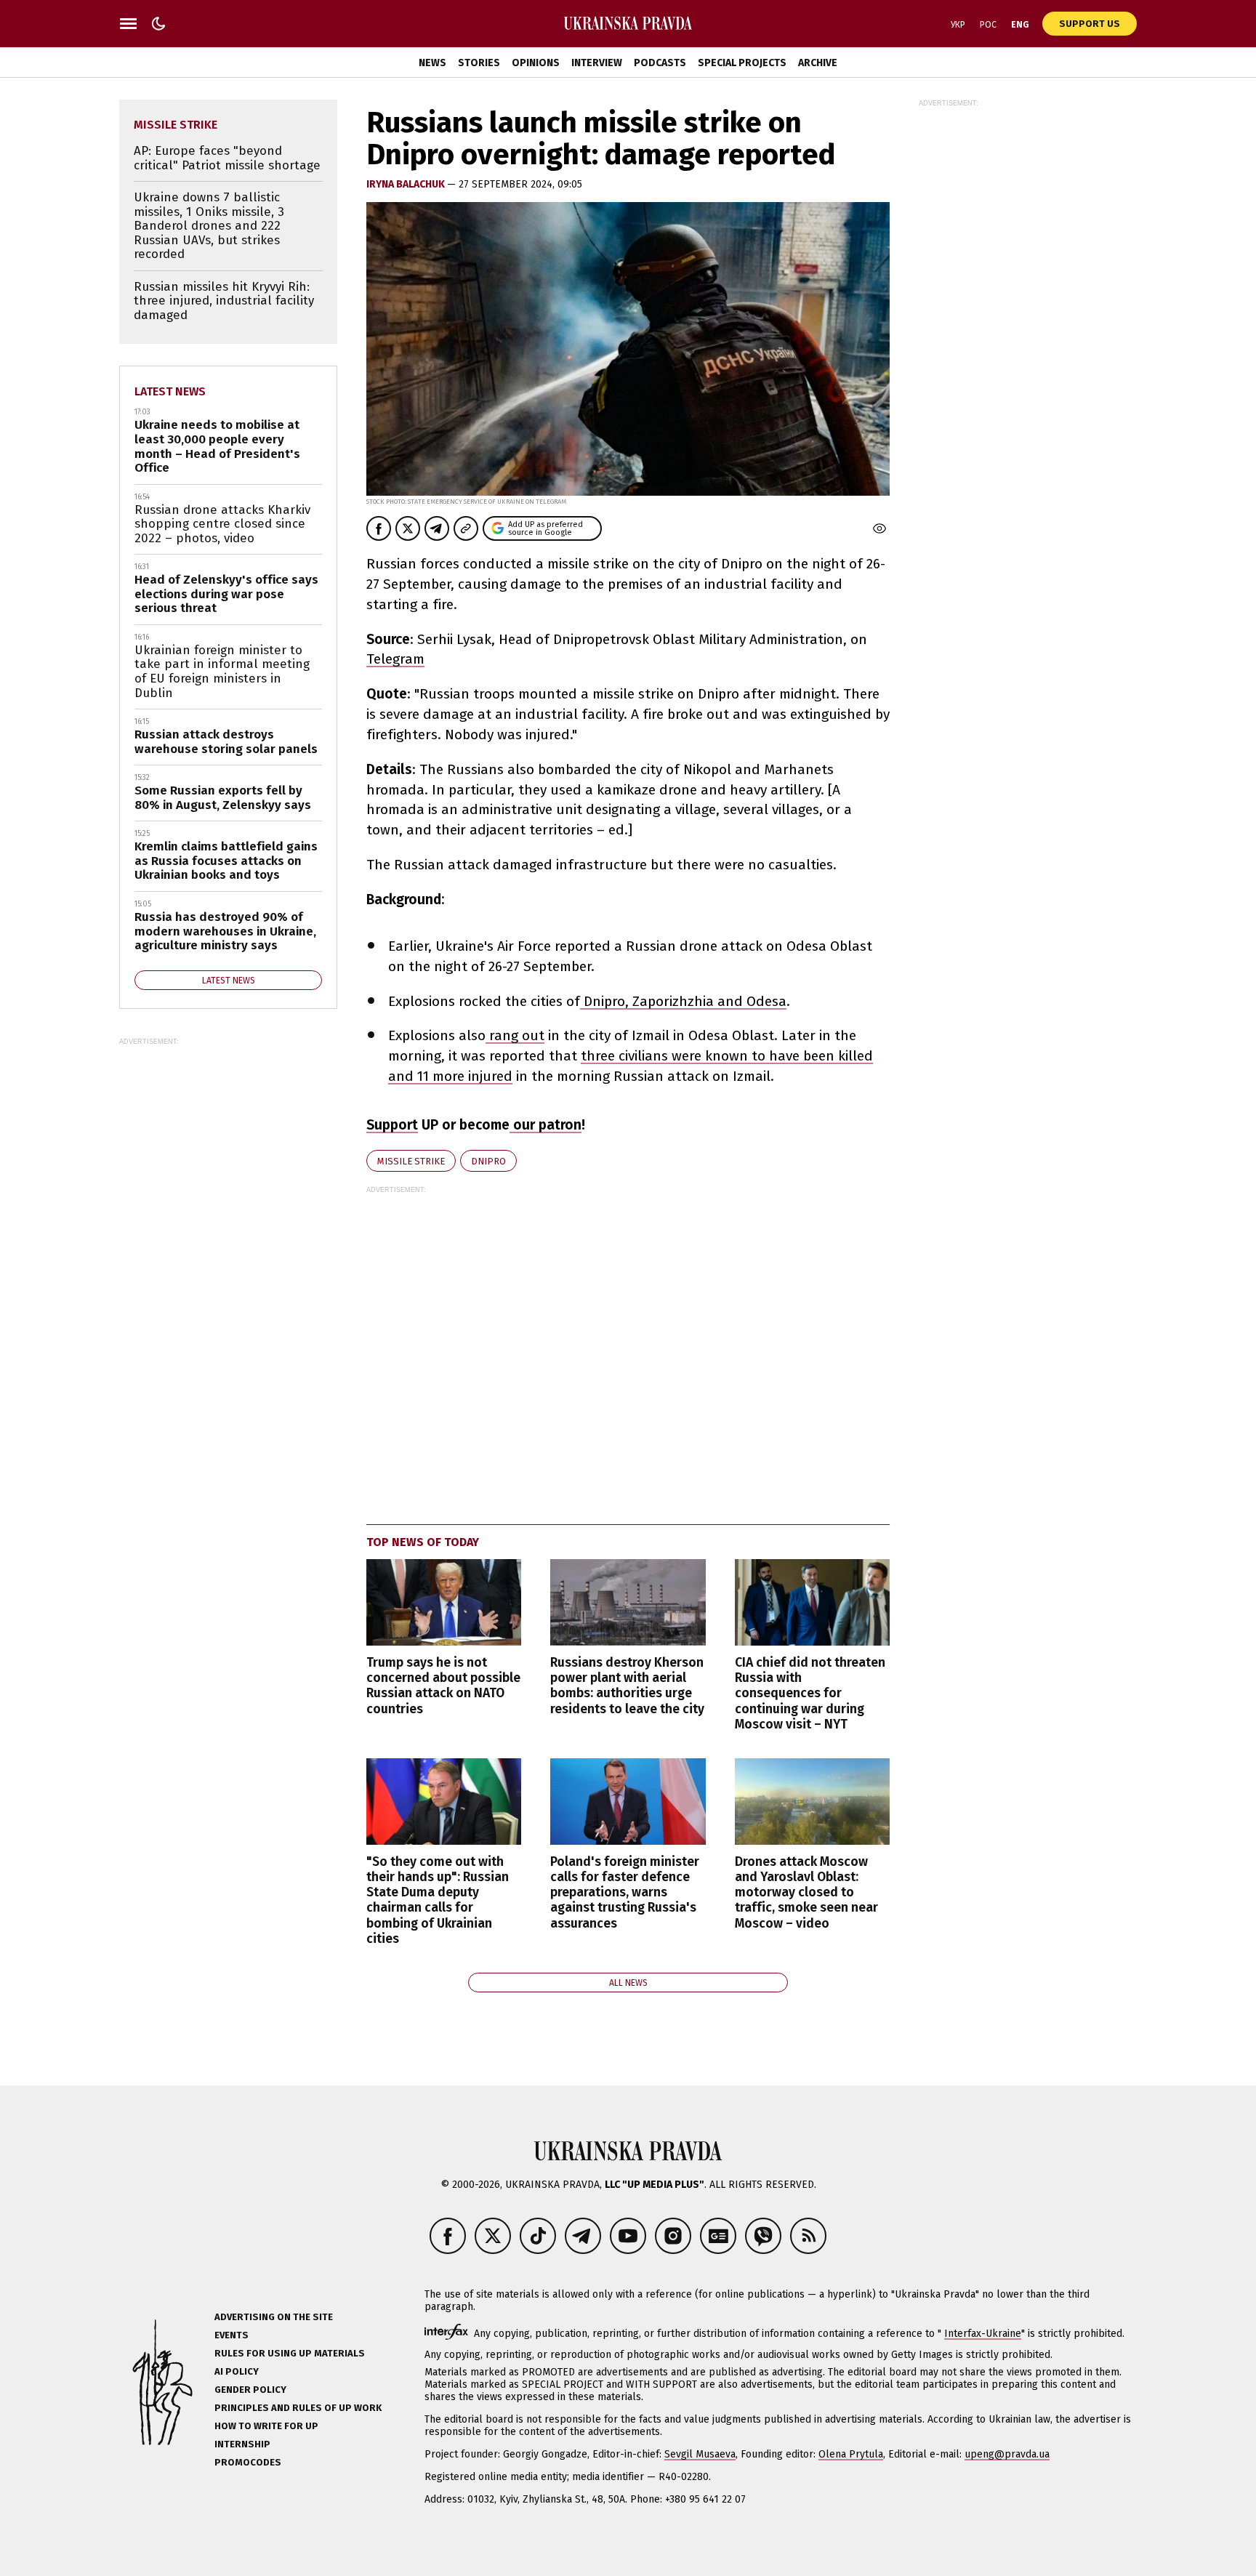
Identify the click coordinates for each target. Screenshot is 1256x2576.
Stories (479, 63)
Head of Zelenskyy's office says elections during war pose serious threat (226, 594)
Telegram (395, 659)
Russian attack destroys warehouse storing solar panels (226, 742)
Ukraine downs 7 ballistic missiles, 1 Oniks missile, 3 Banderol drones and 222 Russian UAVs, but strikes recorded (209, 226)
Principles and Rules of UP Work (298, 2408)
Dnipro (488, 1161)
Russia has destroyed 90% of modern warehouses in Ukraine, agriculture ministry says (225, 931)
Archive (818, 63)
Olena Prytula (851, 2454)
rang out (515, 1035)
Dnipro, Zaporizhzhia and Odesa (683, 1001)
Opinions (536, 63)
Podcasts (660, 63)
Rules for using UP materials (290, 2353)
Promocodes (248, 2462)
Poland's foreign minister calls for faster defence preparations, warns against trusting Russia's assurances (625, 1893)
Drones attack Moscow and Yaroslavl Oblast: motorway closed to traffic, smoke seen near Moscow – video (806, 1893)
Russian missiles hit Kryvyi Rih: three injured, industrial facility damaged (224, 301)
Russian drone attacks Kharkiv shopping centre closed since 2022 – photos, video (222, 524)
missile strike (411, 1161)
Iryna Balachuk (407, 184)
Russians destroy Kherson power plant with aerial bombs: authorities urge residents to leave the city (627, 1686)
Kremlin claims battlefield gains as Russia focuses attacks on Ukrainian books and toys (226, 861)
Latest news (170, 391)
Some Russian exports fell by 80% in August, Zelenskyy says (223, 798)
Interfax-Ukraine (983, 2334)
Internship (242, 2444)
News (432, 63)
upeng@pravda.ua (1007, 2454)
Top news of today (423, 1542)
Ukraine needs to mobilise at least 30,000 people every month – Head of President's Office (217, 446)
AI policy (237, 2371)
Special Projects (742, 63)
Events (232, 2335)
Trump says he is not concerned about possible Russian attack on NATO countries (443, 1686)
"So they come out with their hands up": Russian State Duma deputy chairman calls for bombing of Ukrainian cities (438, 1900)
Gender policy (250, 2390)
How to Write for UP (266, 2426)
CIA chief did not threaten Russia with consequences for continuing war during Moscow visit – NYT (810, 1694)
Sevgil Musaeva (700, 2454)
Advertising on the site (274, 2317)
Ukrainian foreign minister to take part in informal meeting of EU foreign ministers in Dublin (222, 672)
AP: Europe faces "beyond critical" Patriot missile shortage (227, 158)
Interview (597, 63)
